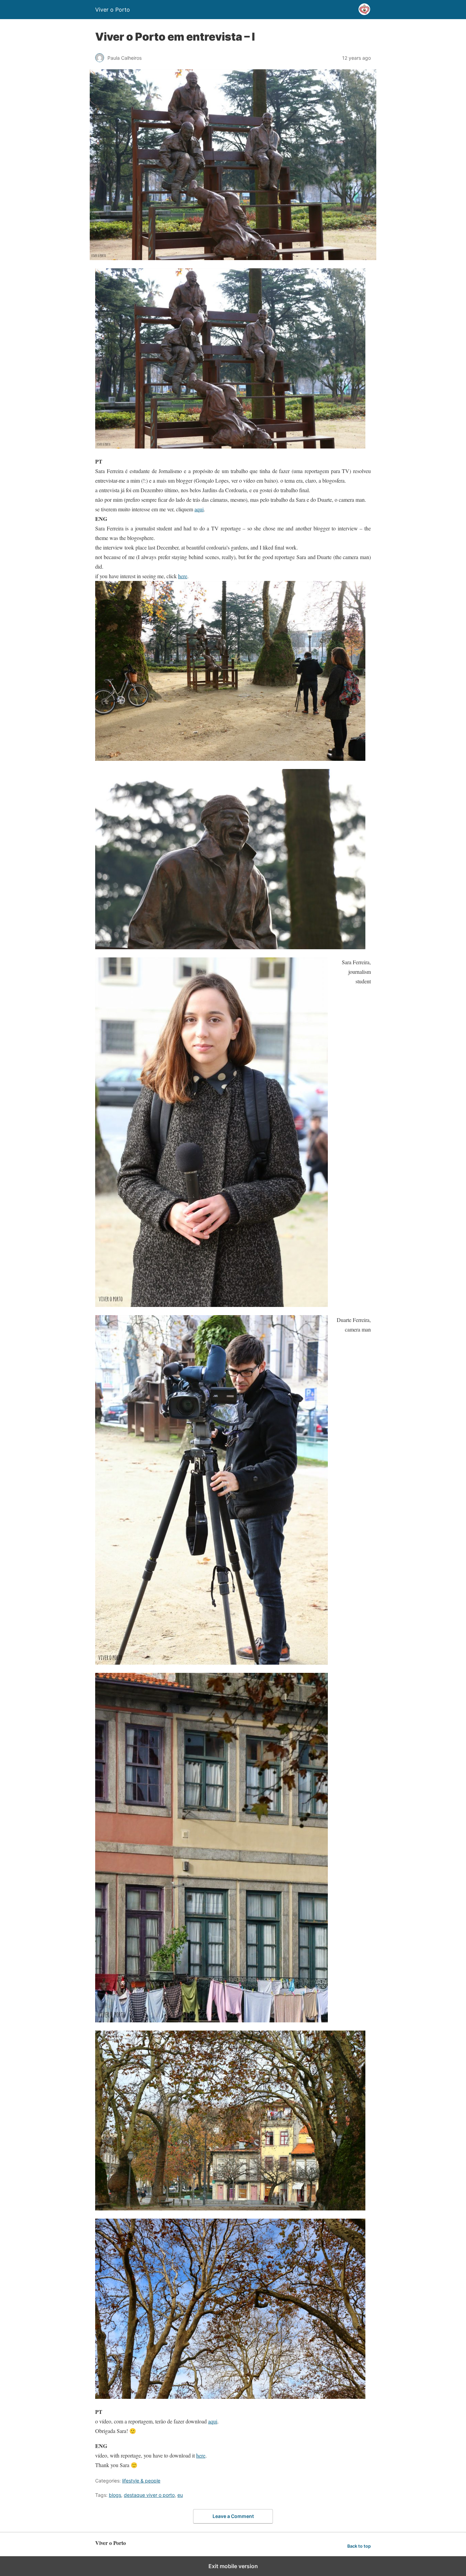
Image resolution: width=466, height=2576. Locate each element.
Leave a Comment (233, 2516)
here (183, 576)
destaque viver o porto (149, 2495)
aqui (199, 509)
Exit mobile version (233, 2566)
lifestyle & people (141, 2481)
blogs (115, 2495)
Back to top (359, 2546)
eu (180, 2495)
